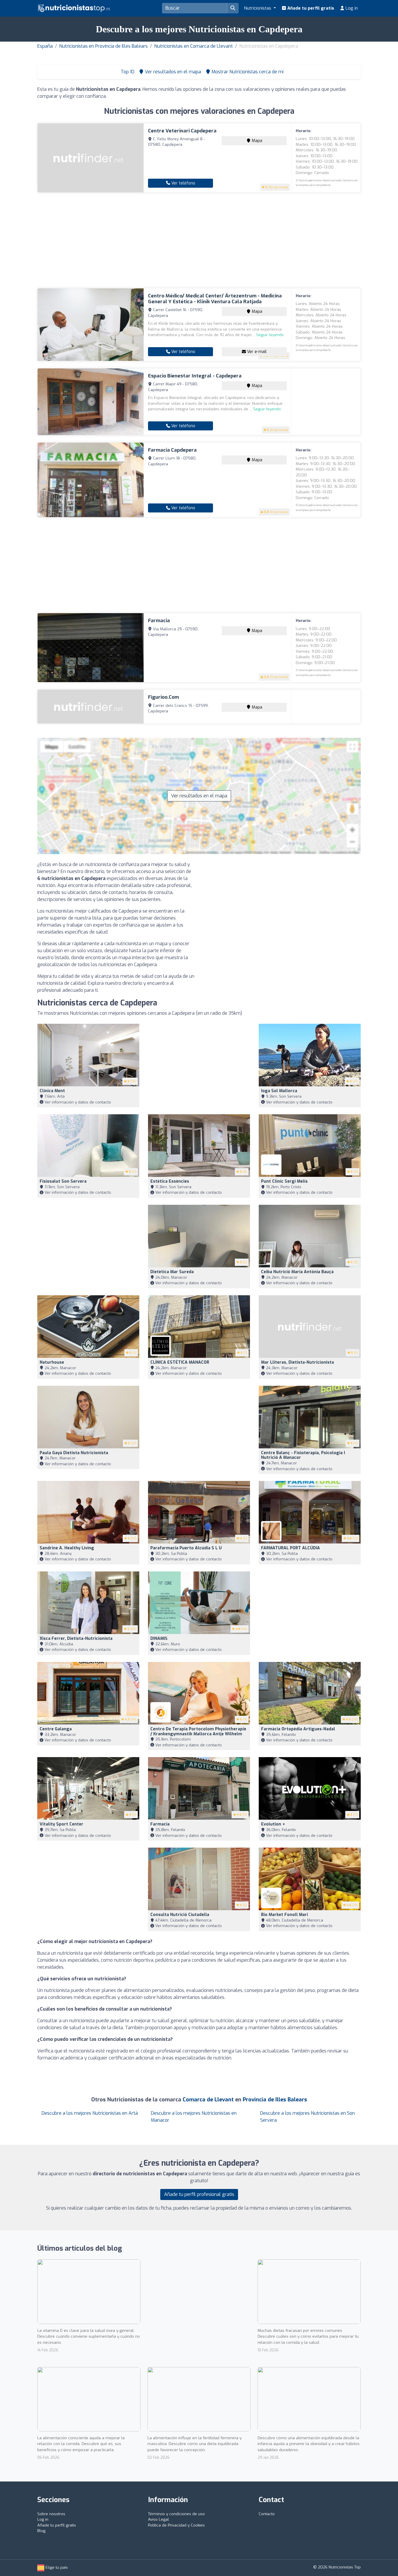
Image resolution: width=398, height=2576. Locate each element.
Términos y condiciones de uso (176, 2514)
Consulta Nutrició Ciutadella (180, 1915)
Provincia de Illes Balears (275, 2100)
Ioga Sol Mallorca (279, 1091)
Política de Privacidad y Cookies (176, 2525)
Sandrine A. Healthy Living (67, 1548)
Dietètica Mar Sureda (172, 1272)
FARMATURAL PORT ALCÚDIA (290, 1548)
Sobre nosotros (51, 2514)
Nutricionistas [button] (258, 8)
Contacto (267, 2514)
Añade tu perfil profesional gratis (199, 2194)
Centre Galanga (56, 1729)
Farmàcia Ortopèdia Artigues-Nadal (298, 1729)
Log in (351, 8)
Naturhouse (52, 1362)
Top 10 (127, 72)
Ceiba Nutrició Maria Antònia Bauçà (297, 1272)
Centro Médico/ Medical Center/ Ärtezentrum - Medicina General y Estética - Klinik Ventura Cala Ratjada (215, 299)
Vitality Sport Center (61, 1824)
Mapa (256, 141)
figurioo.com (163, 697)
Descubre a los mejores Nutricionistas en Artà (90, 2113)
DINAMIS (159, 1639)
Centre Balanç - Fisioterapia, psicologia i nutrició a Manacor (303, 1455)
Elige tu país (56, 2567)
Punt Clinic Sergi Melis (284, 1181)
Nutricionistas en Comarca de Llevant (193, 46)
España (45, 46)
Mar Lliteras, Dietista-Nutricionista (297, 1362)
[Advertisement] (199, 240)
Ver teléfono (183, 183)
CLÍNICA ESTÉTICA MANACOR (180, 1362)
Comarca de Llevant (208, 2100)
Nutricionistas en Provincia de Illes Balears (103, 46)
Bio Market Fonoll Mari (285, 1915)
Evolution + (273, 1824)
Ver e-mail (256, 352)
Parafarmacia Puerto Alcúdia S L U (186, 1548)
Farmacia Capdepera (172, 450)
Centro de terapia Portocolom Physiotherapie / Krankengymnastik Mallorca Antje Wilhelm (198, 1731)
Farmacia (159, 621)
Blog (41, 2531)
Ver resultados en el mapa (199, 796)
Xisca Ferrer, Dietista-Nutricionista (76, 1639)
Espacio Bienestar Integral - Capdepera (195, 376)
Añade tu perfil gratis (310, 8)
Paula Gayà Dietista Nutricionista (74, 1453)
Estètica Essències (170, 1181)
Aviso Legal (159, 2519)
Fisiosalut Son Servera (63, 1181)
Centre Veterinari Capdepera (182, 131)
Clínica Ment (52, 1091)
